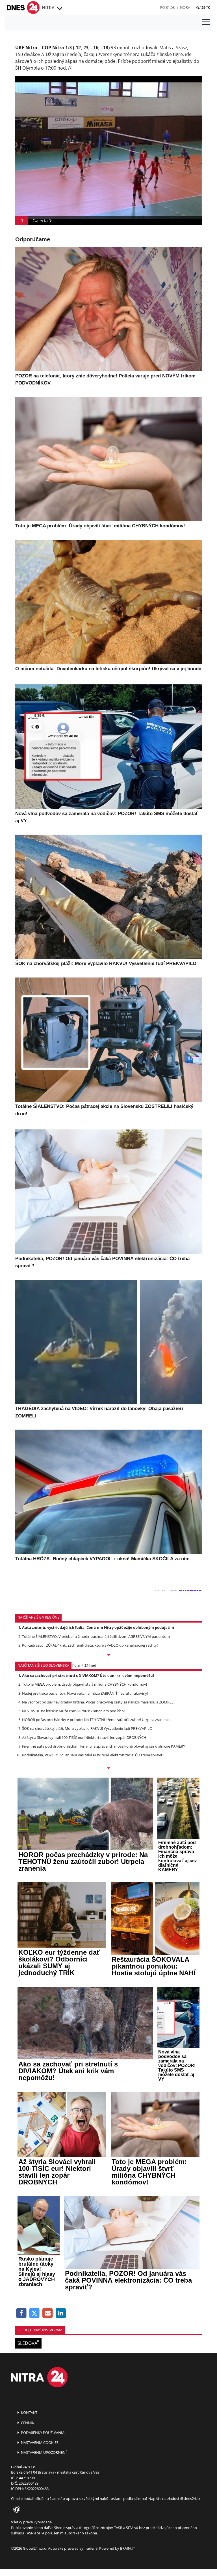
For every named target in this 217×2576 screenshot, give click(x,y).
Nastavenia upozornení (43, 2452)
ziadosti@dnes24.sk (184, 2498)
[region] (59, 9)
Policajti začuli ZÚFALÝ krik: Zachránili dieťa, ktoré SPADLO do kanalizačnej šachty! (90, 1645)
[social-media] (16, 2510)
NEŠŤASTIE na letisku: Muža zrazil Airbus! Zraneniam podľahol (73, 1711)
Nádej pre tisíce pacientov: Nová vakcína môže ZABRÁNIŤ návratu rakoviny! (85, 1693)
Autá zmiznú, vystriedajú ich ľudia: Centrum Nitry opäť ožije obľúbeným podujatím (98, 1627)
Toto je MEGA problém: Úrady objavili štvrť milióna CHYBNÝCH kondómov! (84, 1684)
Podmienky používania (42, 2433)
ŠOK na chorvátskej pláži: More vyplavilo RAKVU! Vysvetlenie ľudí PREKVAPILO (87, 1728)
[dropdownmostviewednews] (108, 1655)
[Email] (48, 2313)
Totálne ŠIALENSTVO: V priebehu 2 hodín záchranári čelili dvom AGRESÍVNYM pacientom (96, 1636)
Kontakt (29, 2412)
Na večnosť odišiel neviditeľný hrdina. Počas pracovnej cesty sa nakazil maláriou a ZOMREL (98, 1702)
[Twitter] (35, 2313)
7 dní (76, 1665)
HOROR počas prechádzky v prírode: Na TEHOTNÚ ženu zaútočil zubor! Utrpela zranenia (96, 1720)
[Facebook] (21, 2313)
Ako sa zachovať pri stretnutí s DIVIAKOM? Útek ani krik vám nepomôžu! (88, 1675)
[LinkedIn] (61, 2313)
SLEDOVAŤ (28, 2343)
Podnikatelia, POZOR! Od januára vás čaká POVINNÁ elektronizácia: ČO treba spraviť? (93, 1755)
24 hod (90, 1665)
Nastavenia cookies (39, 2442)
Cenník (27, 2423)
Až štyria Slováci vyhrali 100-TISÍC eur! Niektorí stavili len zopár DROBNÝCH (84, 1737)
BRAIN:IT (127, 2548)
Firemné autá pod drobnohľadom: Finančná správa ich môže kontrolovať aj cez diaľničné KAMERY (104, 1746)
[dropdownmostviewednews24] (108, 1769)
